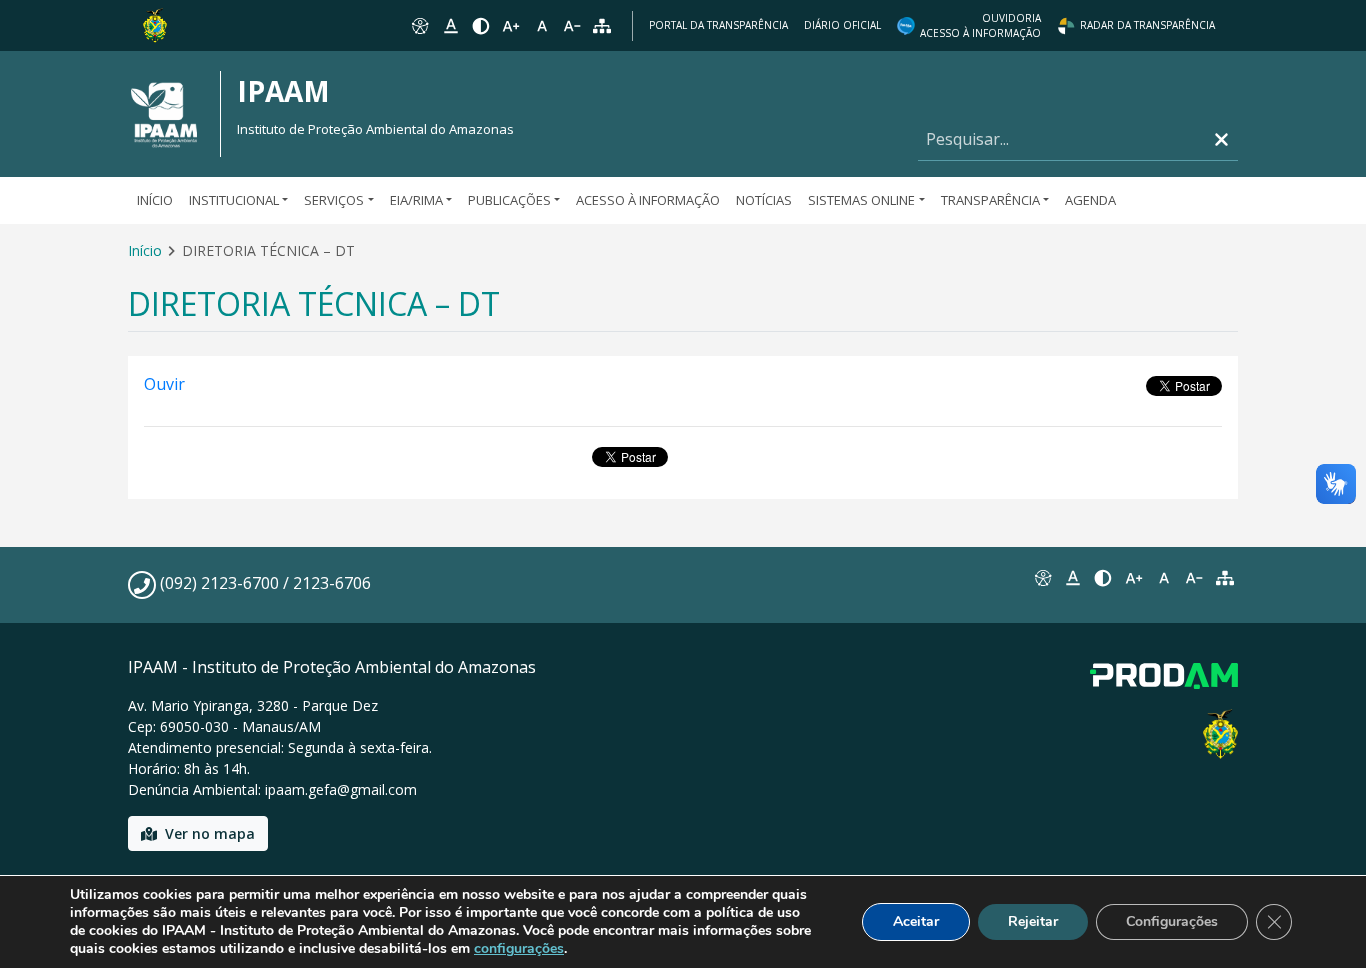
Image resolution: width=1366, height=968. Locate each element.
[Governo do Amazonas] (155, 24)
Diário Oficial (842, 25)
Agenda (1090, 200)
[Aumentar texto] (511, 26)
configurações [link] (519, 948)
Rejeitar (1033, 921)
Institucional (234, 200)
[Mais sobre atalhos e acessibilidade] (1042, 578)
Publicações (509, 200)
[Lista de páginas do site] (1225, 578)
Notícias (764, 200)
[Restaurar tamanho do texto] (542, 26)
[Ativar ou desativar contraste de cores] (481, 26)
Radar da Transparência (1147, 25)
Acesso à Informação (648, 200)
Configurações (1172, 921)
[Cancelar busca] (1221, 139)
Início (155, 200)
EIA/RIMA (416, 200)
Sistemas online (861, 200)
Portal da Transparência (718, 25)
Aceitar (916, 921)
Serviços (334, 200)
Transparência (990, 200)
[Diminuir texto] (572, 26)
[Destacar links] (450, 26)
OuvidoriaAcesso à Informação (980, 25)
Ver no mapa (210, 833)
